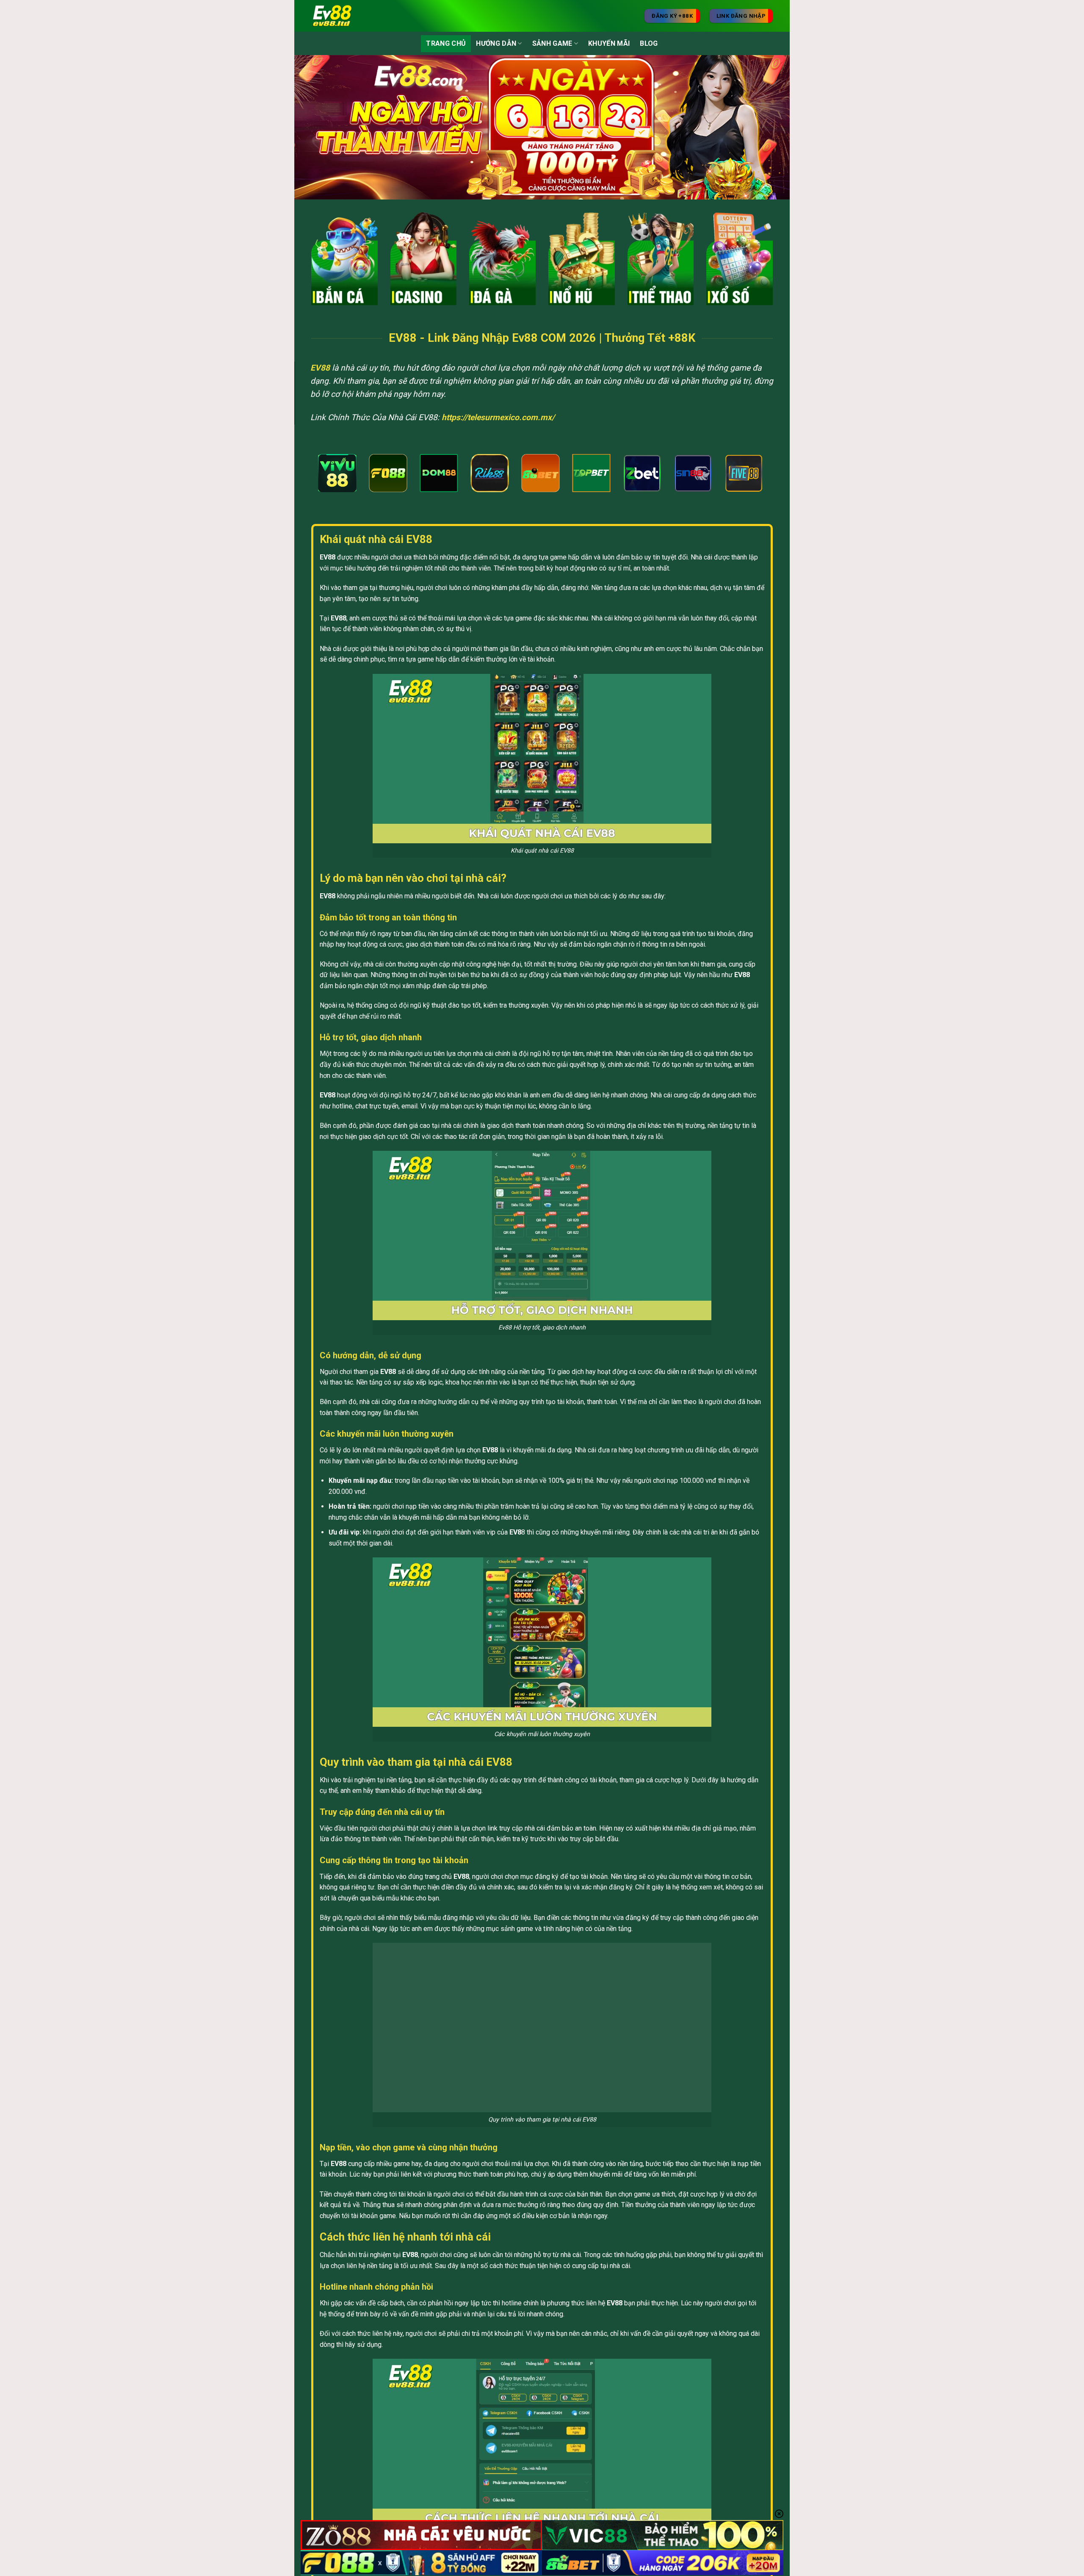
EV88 (320, 368)
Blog (649, 43)
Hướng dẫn (496, 43)
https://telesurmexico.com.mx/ (498, 417)
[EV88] (343, 16)
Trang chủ (446, 43)
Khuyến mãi (609, 43)
